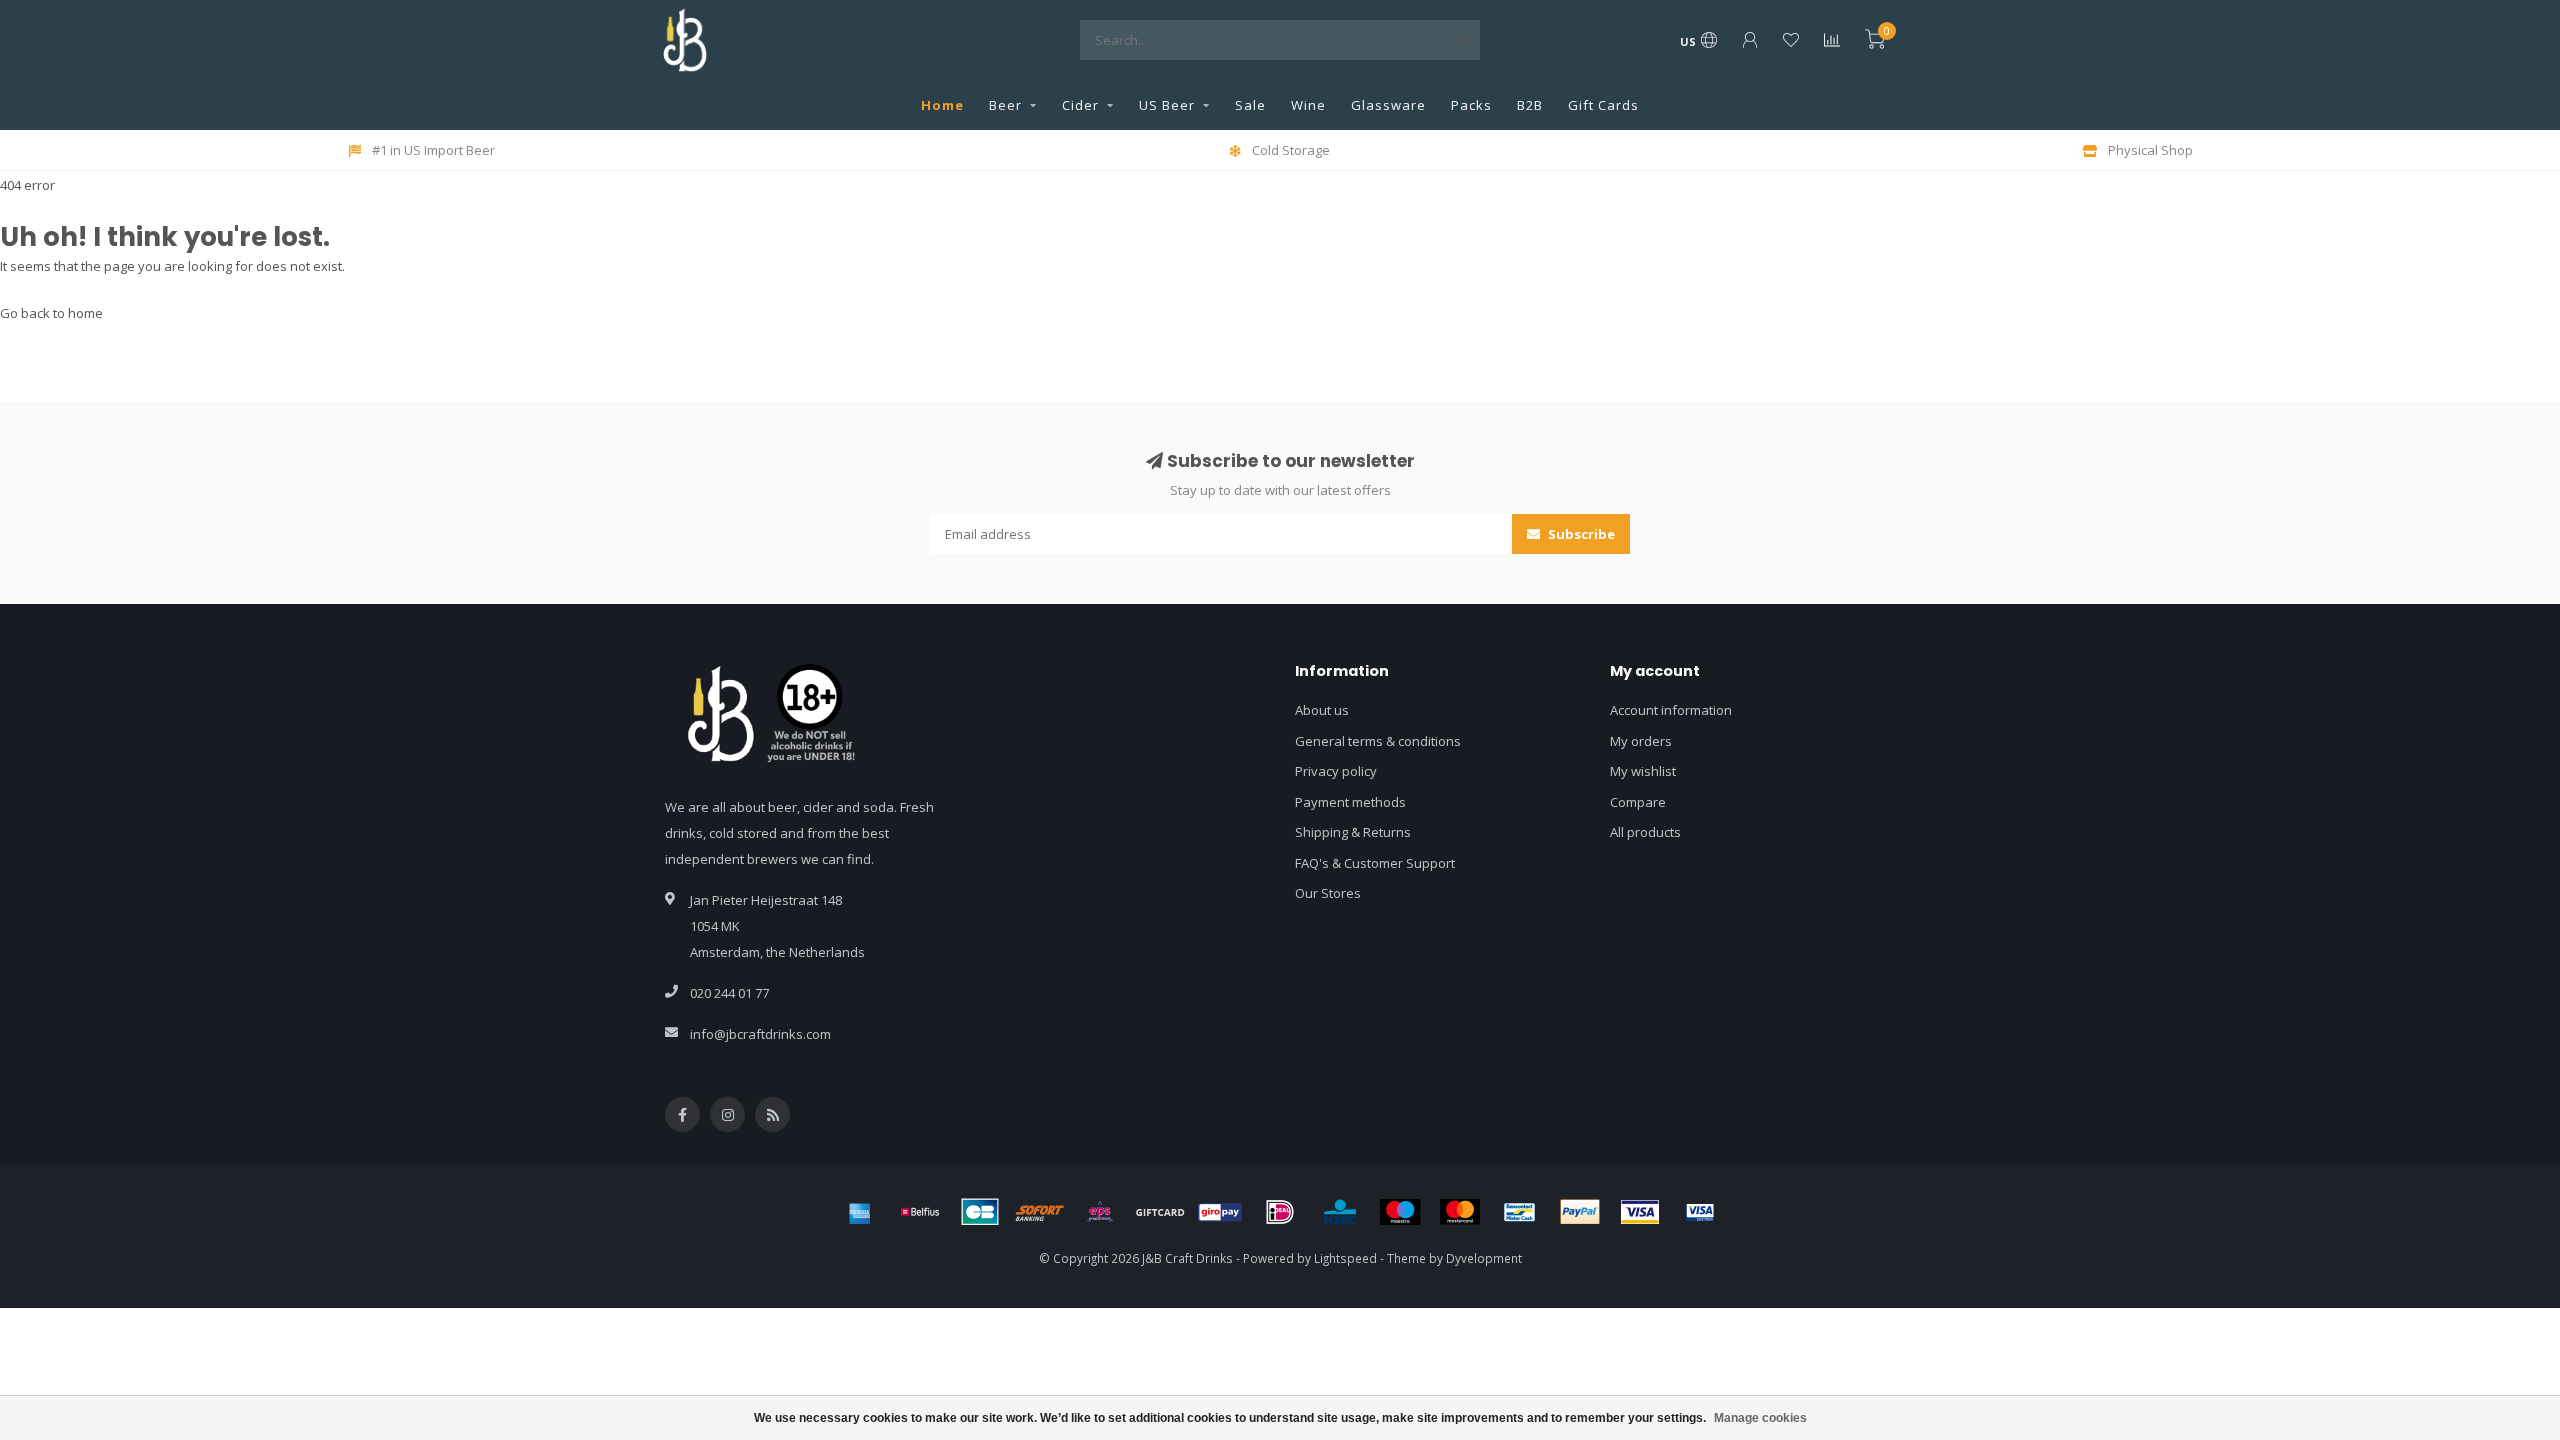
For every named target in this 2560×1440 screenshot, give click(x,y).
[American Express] (860, 1212)
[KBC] (1340, 1212)
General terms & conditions (1378, 741)
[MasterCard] (1460, 1212)
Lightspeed (1345, 1258)
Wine (1308, 105)
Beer (1005, 105)
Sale (1250, 105)
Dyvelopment (1484, 1258)
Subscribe (1580, 534)
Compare (1638, 802)
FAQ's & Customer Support (1375, 863)
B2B (1530, 105)
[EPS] (1100, 1212)
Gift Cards (1603, 105)
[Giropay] (1220, 1212)
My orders (1641, 741)
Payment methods (1350, 802)
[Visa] (1640, 1212)
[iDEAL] (1280, 1212)
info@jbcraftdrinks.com (760, 1034)
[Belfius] (920, 1212)
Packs (1471, 105)
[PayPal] (1580, 1212)
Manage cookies (1760, 1418)
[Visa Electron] (1700, 1212)
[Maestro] (1400, 1212)
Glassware (1388, 105)
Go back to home (51, 313)
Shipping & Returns (1353, 832)
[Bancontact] (1520, 1212)
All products (1645, 832)
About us (1322, 710)
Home (942, 105)
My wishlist (1643, 771)
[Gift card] (1160, 1212)
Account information (1671, 710)
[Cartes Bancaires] (980, 1212)
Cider (1080, 105)
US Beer (1167, 105)
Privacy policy (1336, 771)
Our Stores (1328, 893)
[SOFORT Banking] (1040, 1212)
